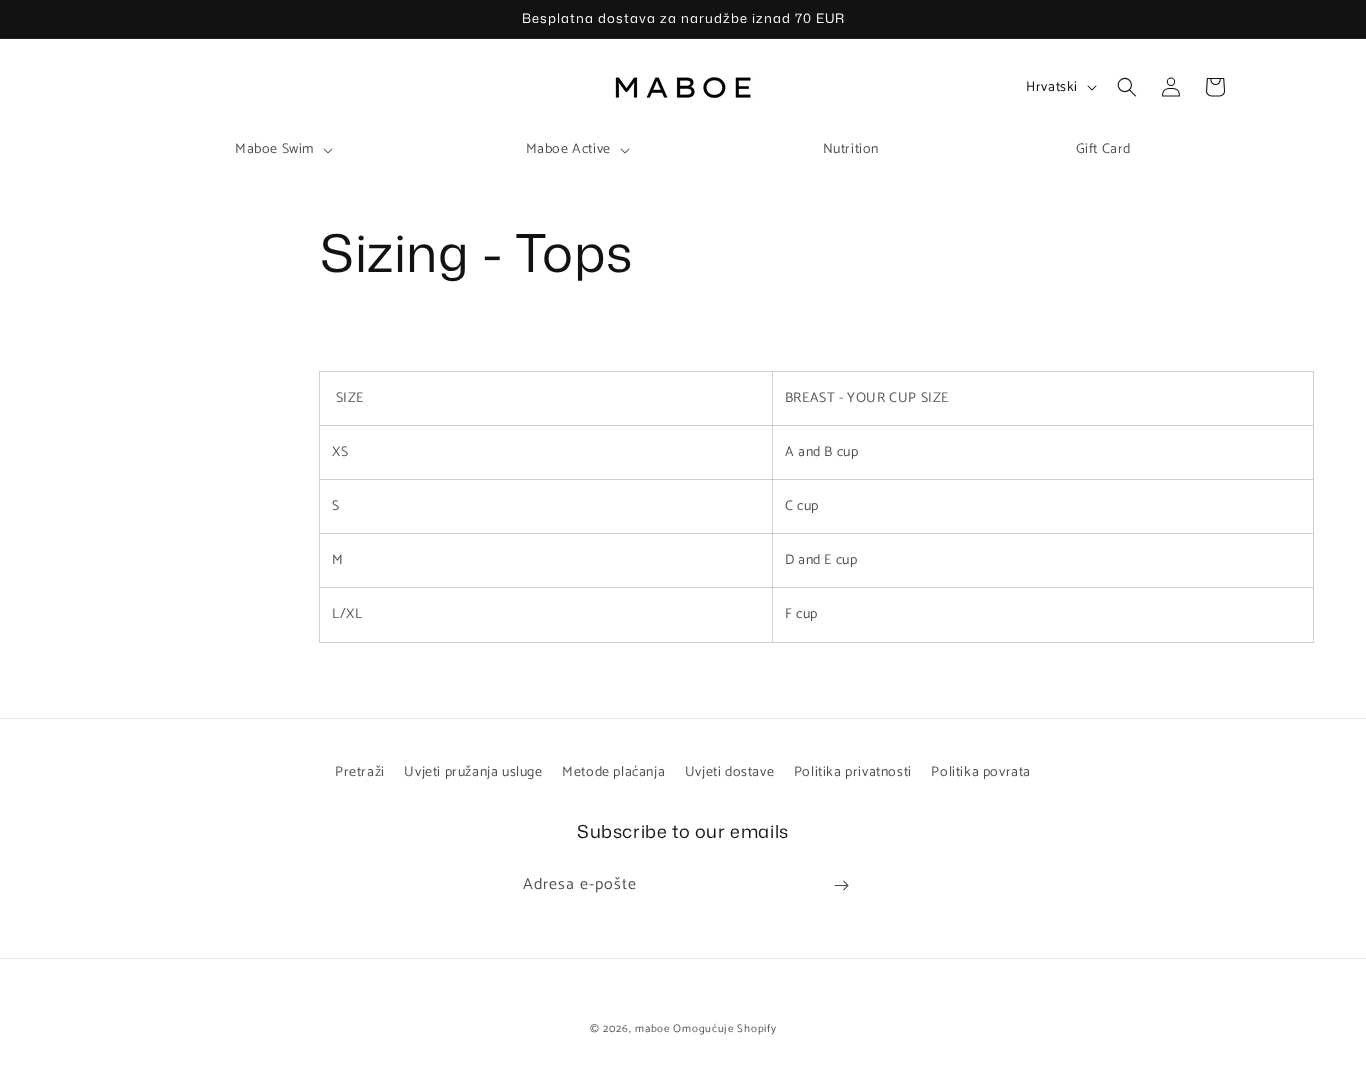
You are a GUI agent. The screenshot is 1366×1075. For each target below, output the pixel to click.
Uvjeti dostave (729, 772)
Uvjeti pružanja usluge (473, 772)
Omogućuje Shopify (724, 1029)
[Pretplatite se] (841, 885)
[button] (282, 150)
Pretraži (360, 772)
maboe (652, 1029)
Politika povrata (981, 772)
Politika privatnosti (853, 772)
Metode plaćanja (613, 772)
